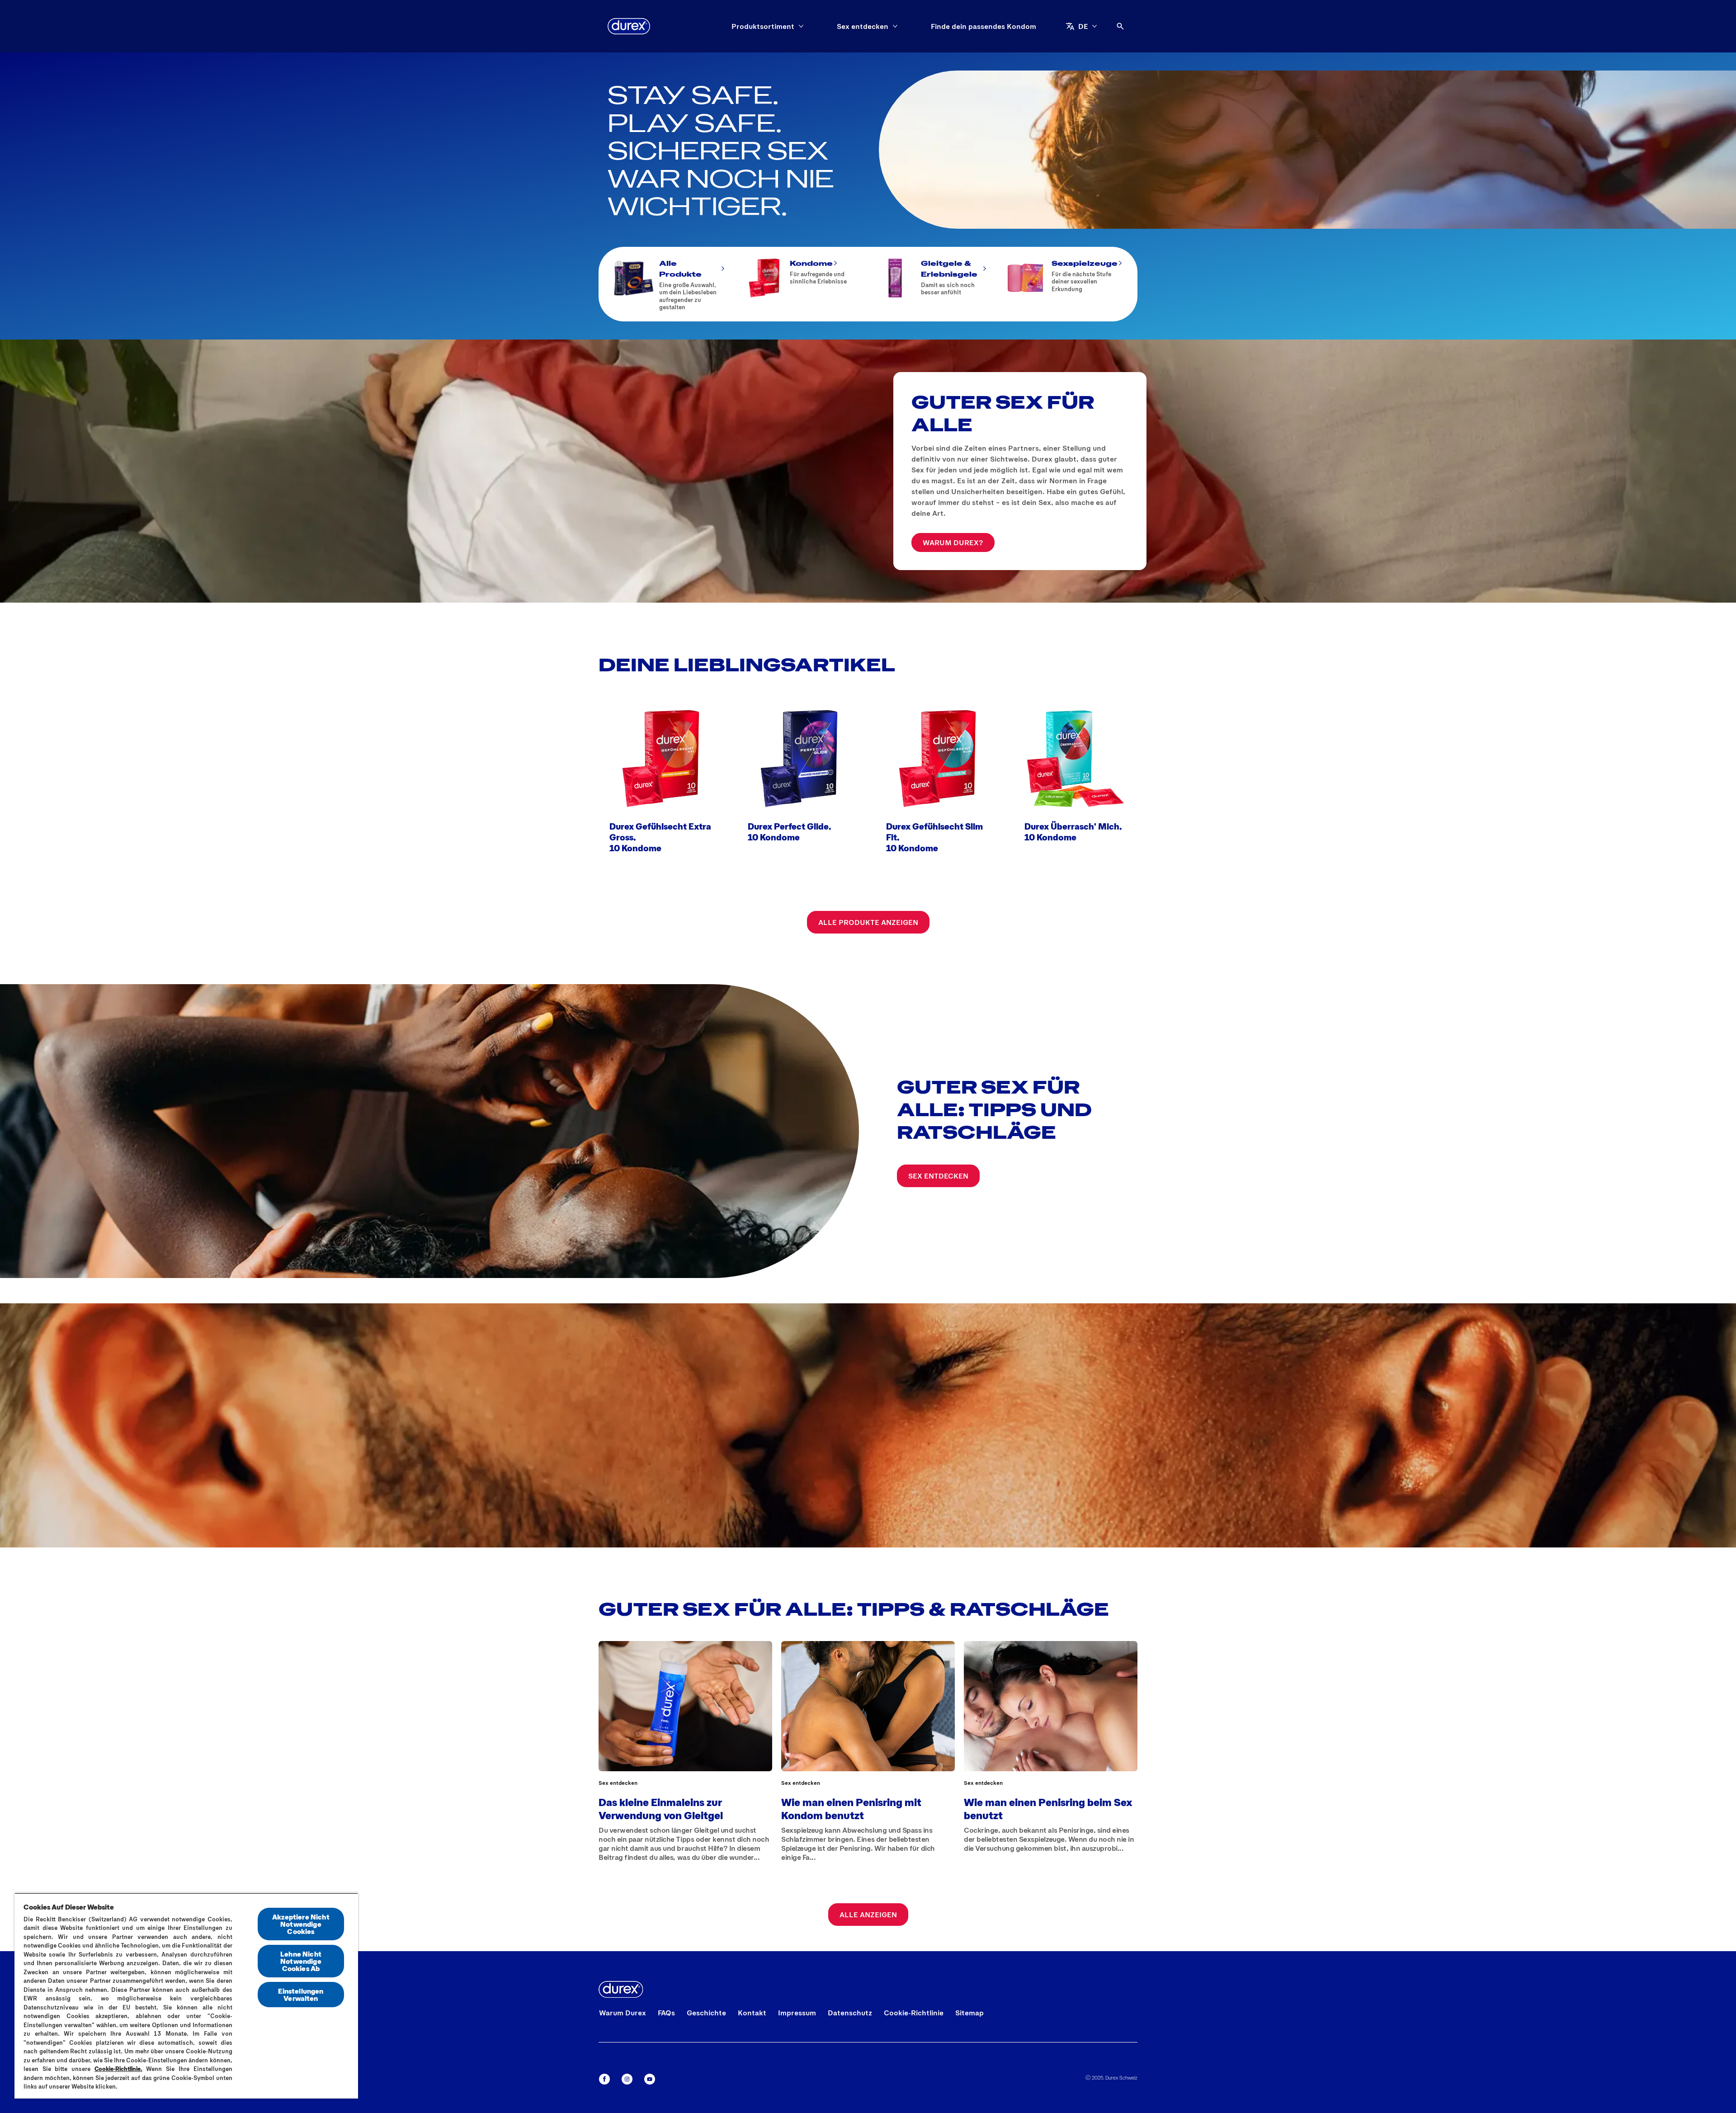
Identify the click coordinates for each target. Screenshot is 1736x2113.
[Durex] (629, 26)
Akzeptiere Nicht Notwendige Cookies (301, 1924)
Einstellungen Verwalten (301, 1994)
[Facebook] (604, 2079)
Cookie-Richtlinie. (118, 2069)
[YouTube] (650, 2079)
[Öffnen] (1120, 26)
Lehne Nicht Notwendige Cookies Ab (301, 1961)
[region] (186, 1996)
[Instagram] (627, 2079)
